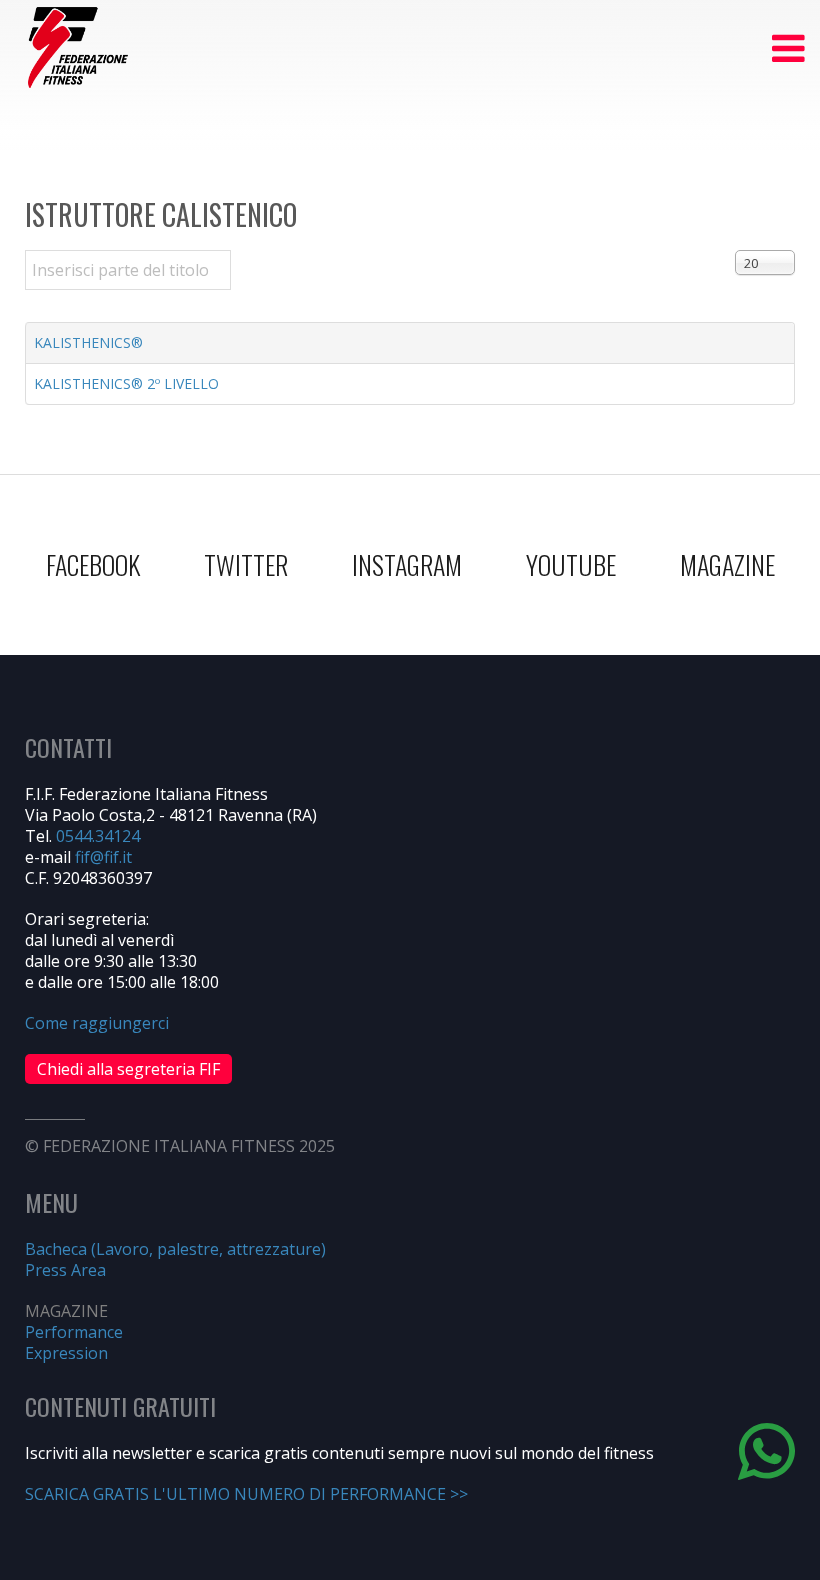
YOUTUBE (571, 564)
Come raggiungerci (97, 1023)
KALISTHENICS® (88, 342)
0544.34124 (98, 836)
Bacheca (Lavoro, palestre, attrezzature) (175, 1249)
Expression (66, 1353)
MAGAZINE (727, 564)
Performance (74, 1332)
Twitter (246, 564)
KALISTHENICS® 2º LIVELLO (126, 383)
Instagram (407, 564)
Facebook (93, 564)
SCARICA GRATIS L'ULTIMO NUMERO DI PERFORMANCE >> (246, 1494)
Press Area (65, 1270)
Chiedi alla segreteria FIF (128, 1069)
